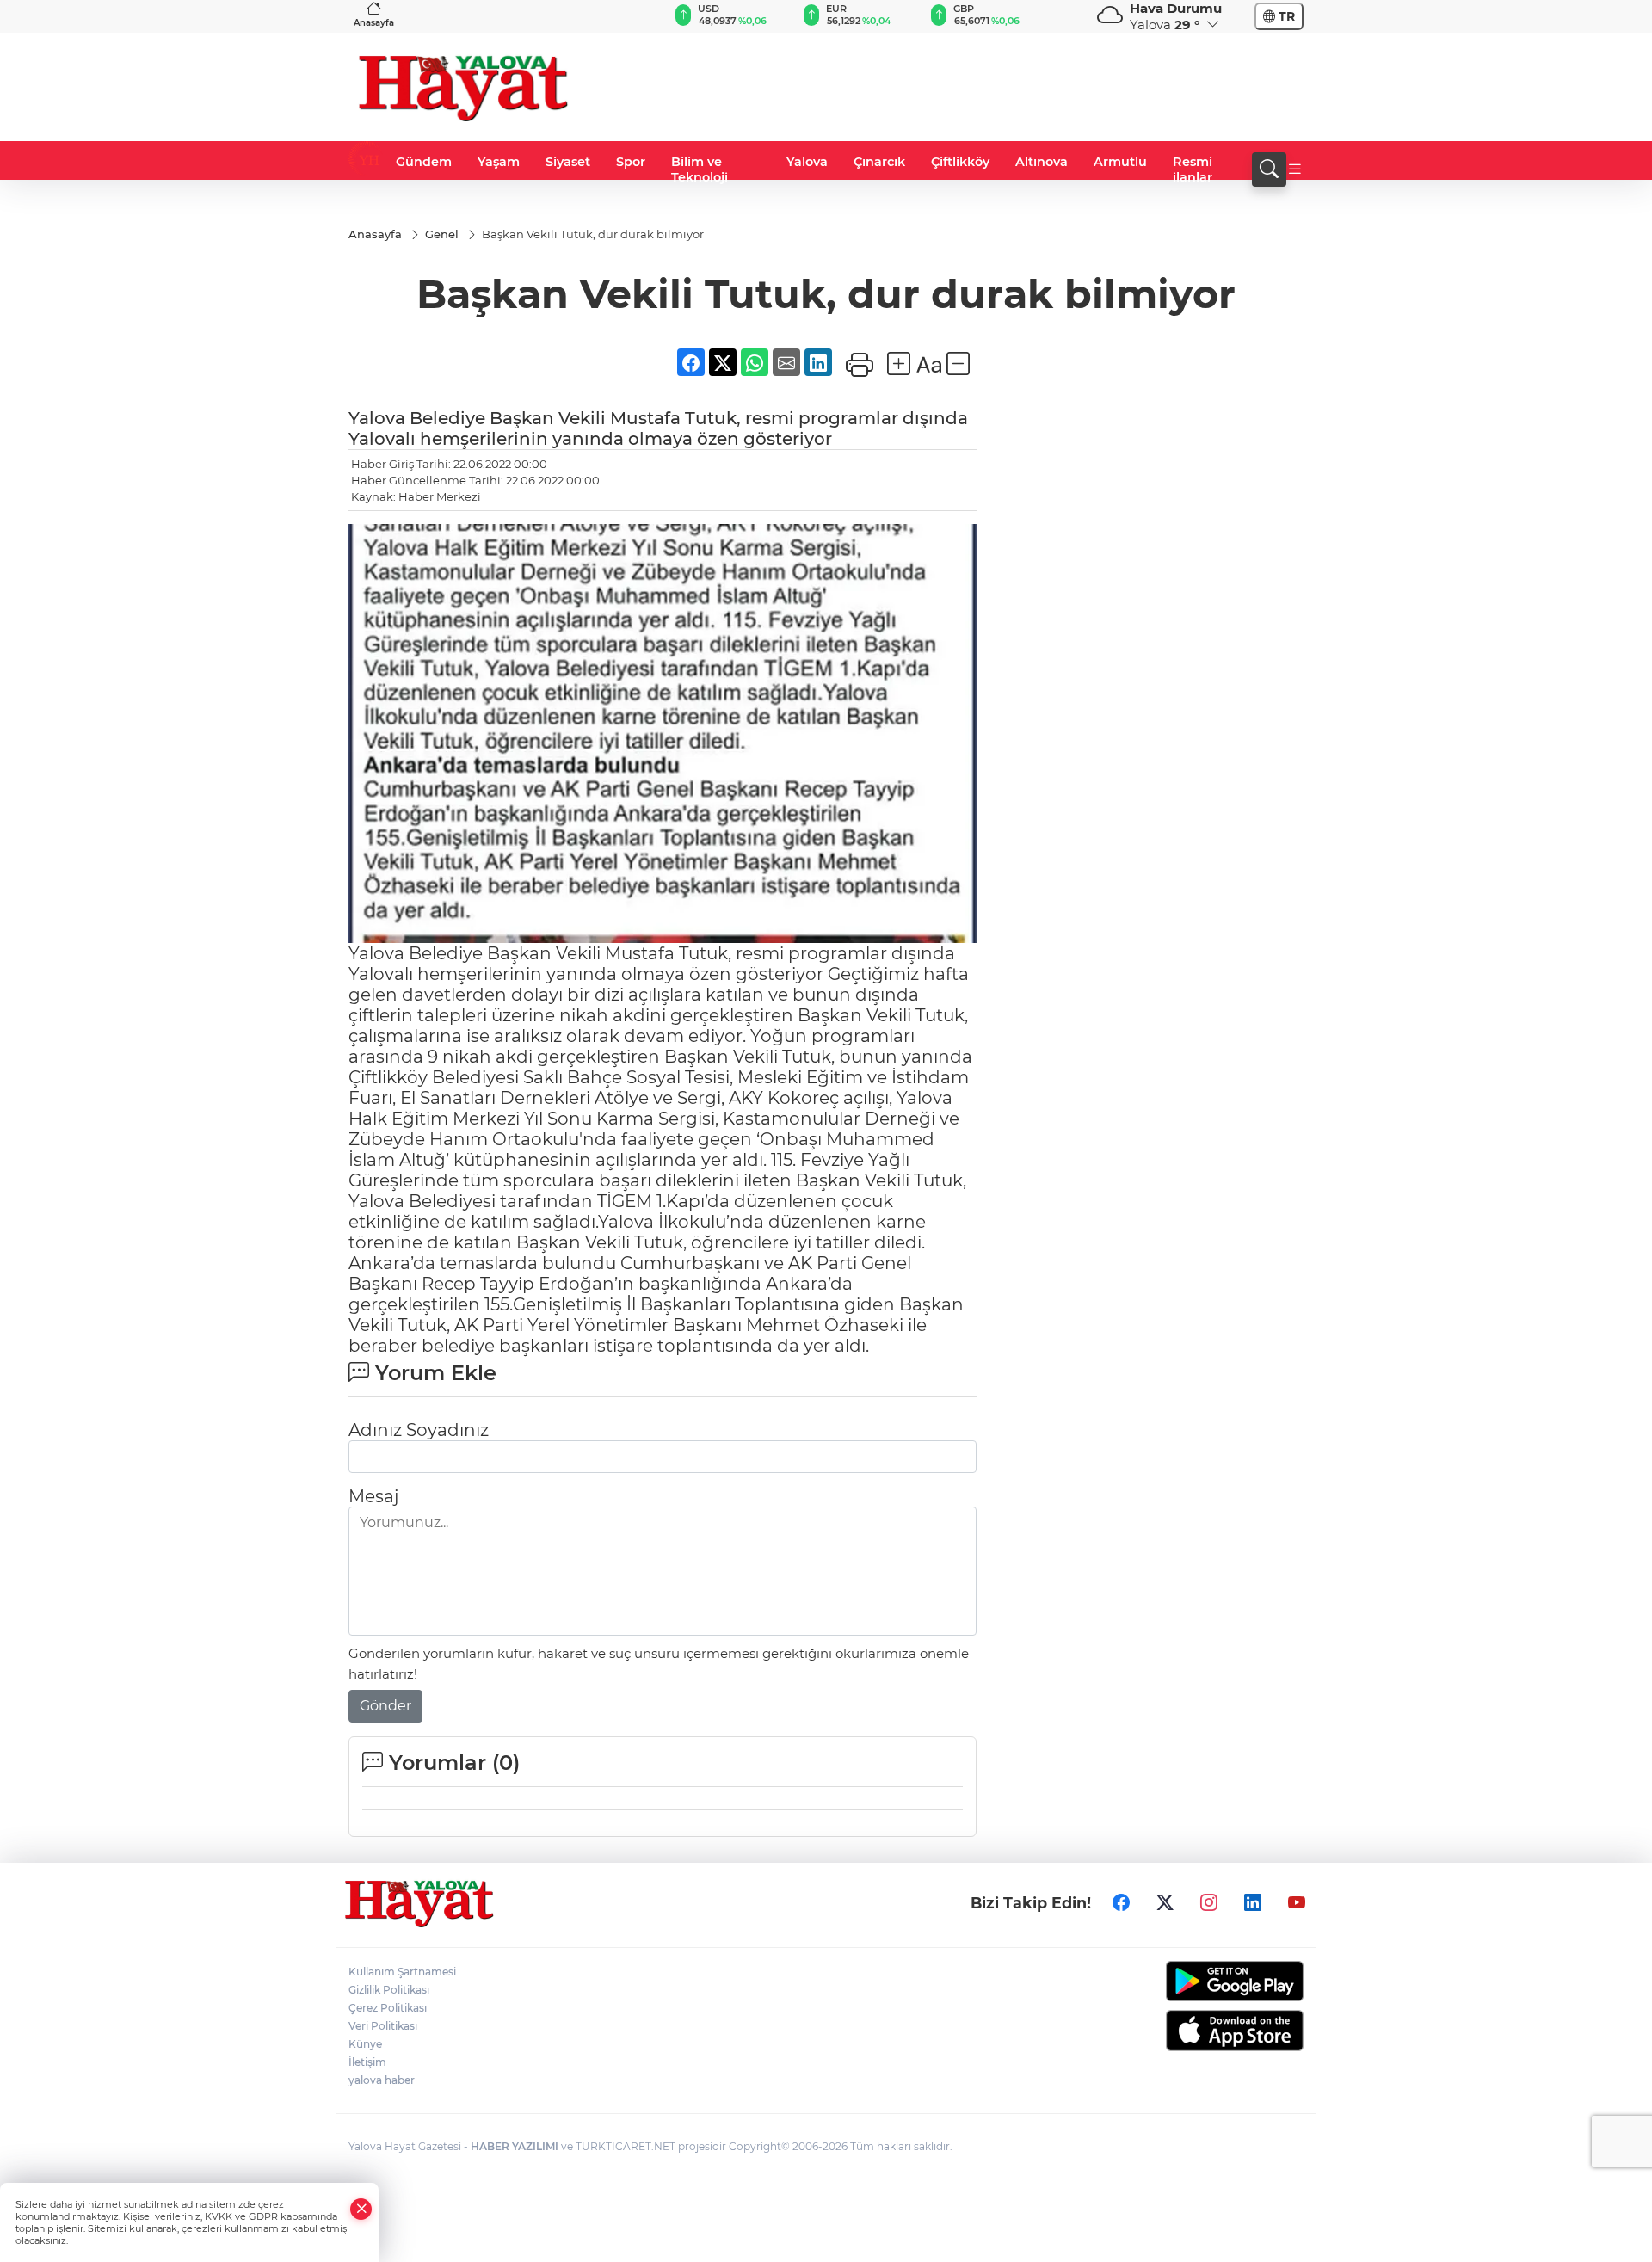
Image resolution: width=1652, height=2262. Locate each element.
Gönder (385, 1706)
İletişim (367, 2062)
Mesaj (373, 1496)
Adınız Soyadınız (419, 1430)
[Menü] (1295, 169)
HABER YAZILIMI (515, 2146)
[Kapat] (361, 2209)
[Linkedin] (1253, 1902)
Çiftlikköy (960, 162)
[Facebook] (1121, 1902)
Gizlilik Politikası (389, 1990)
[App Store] (1194, 2031)
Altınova (1042, 162)
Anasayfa (374, 23)
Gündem (424, 162)
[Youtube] (1297, 1902)
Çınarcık (879, 162)
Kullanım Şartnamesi (402, 1972)
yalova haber (382, 2080)
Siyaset (568, 162)
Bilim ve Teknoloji (700, 169)
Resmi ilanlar (1193, 169)
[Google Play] (1194, 1981)
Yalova (807, 162)
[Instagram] (1209, 1902)
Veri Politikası (383, 2026)
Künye (365, 2044)
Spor (631, 162)
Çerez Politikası (388, 2008)
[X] (1165, 1902)
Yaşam (499, 162)
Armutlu (1120, 162)
